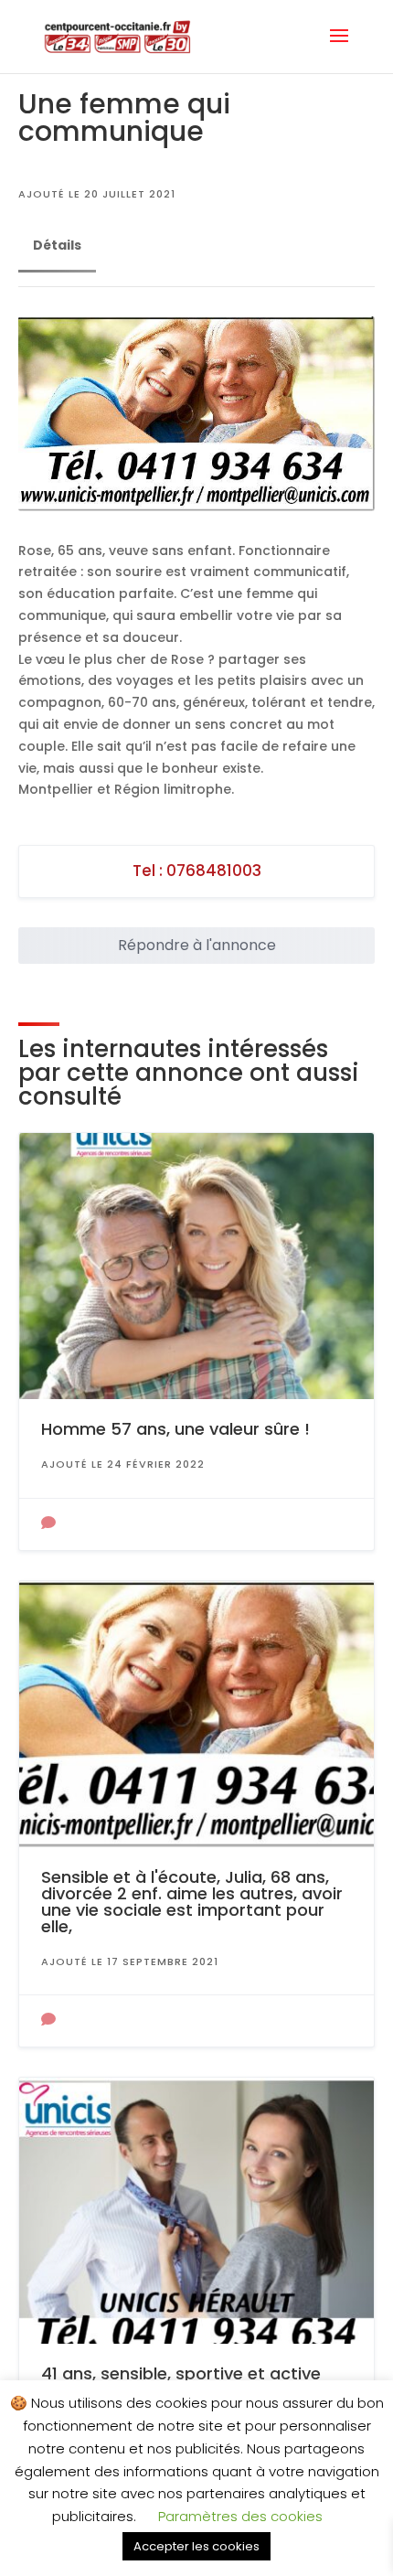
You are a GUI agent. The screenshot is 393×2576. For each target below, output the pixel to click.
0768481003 (214, 871)
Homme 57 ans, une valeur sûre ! (175, 1429)
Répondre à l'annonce (197, 945)
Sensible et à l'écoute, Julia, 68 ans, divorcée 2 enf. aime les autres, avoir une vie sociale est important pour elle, (192, 1902)
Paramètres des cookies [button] (240, 2516)
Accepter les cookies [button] (196, 2546)
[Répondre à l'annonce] (48, 1524)
